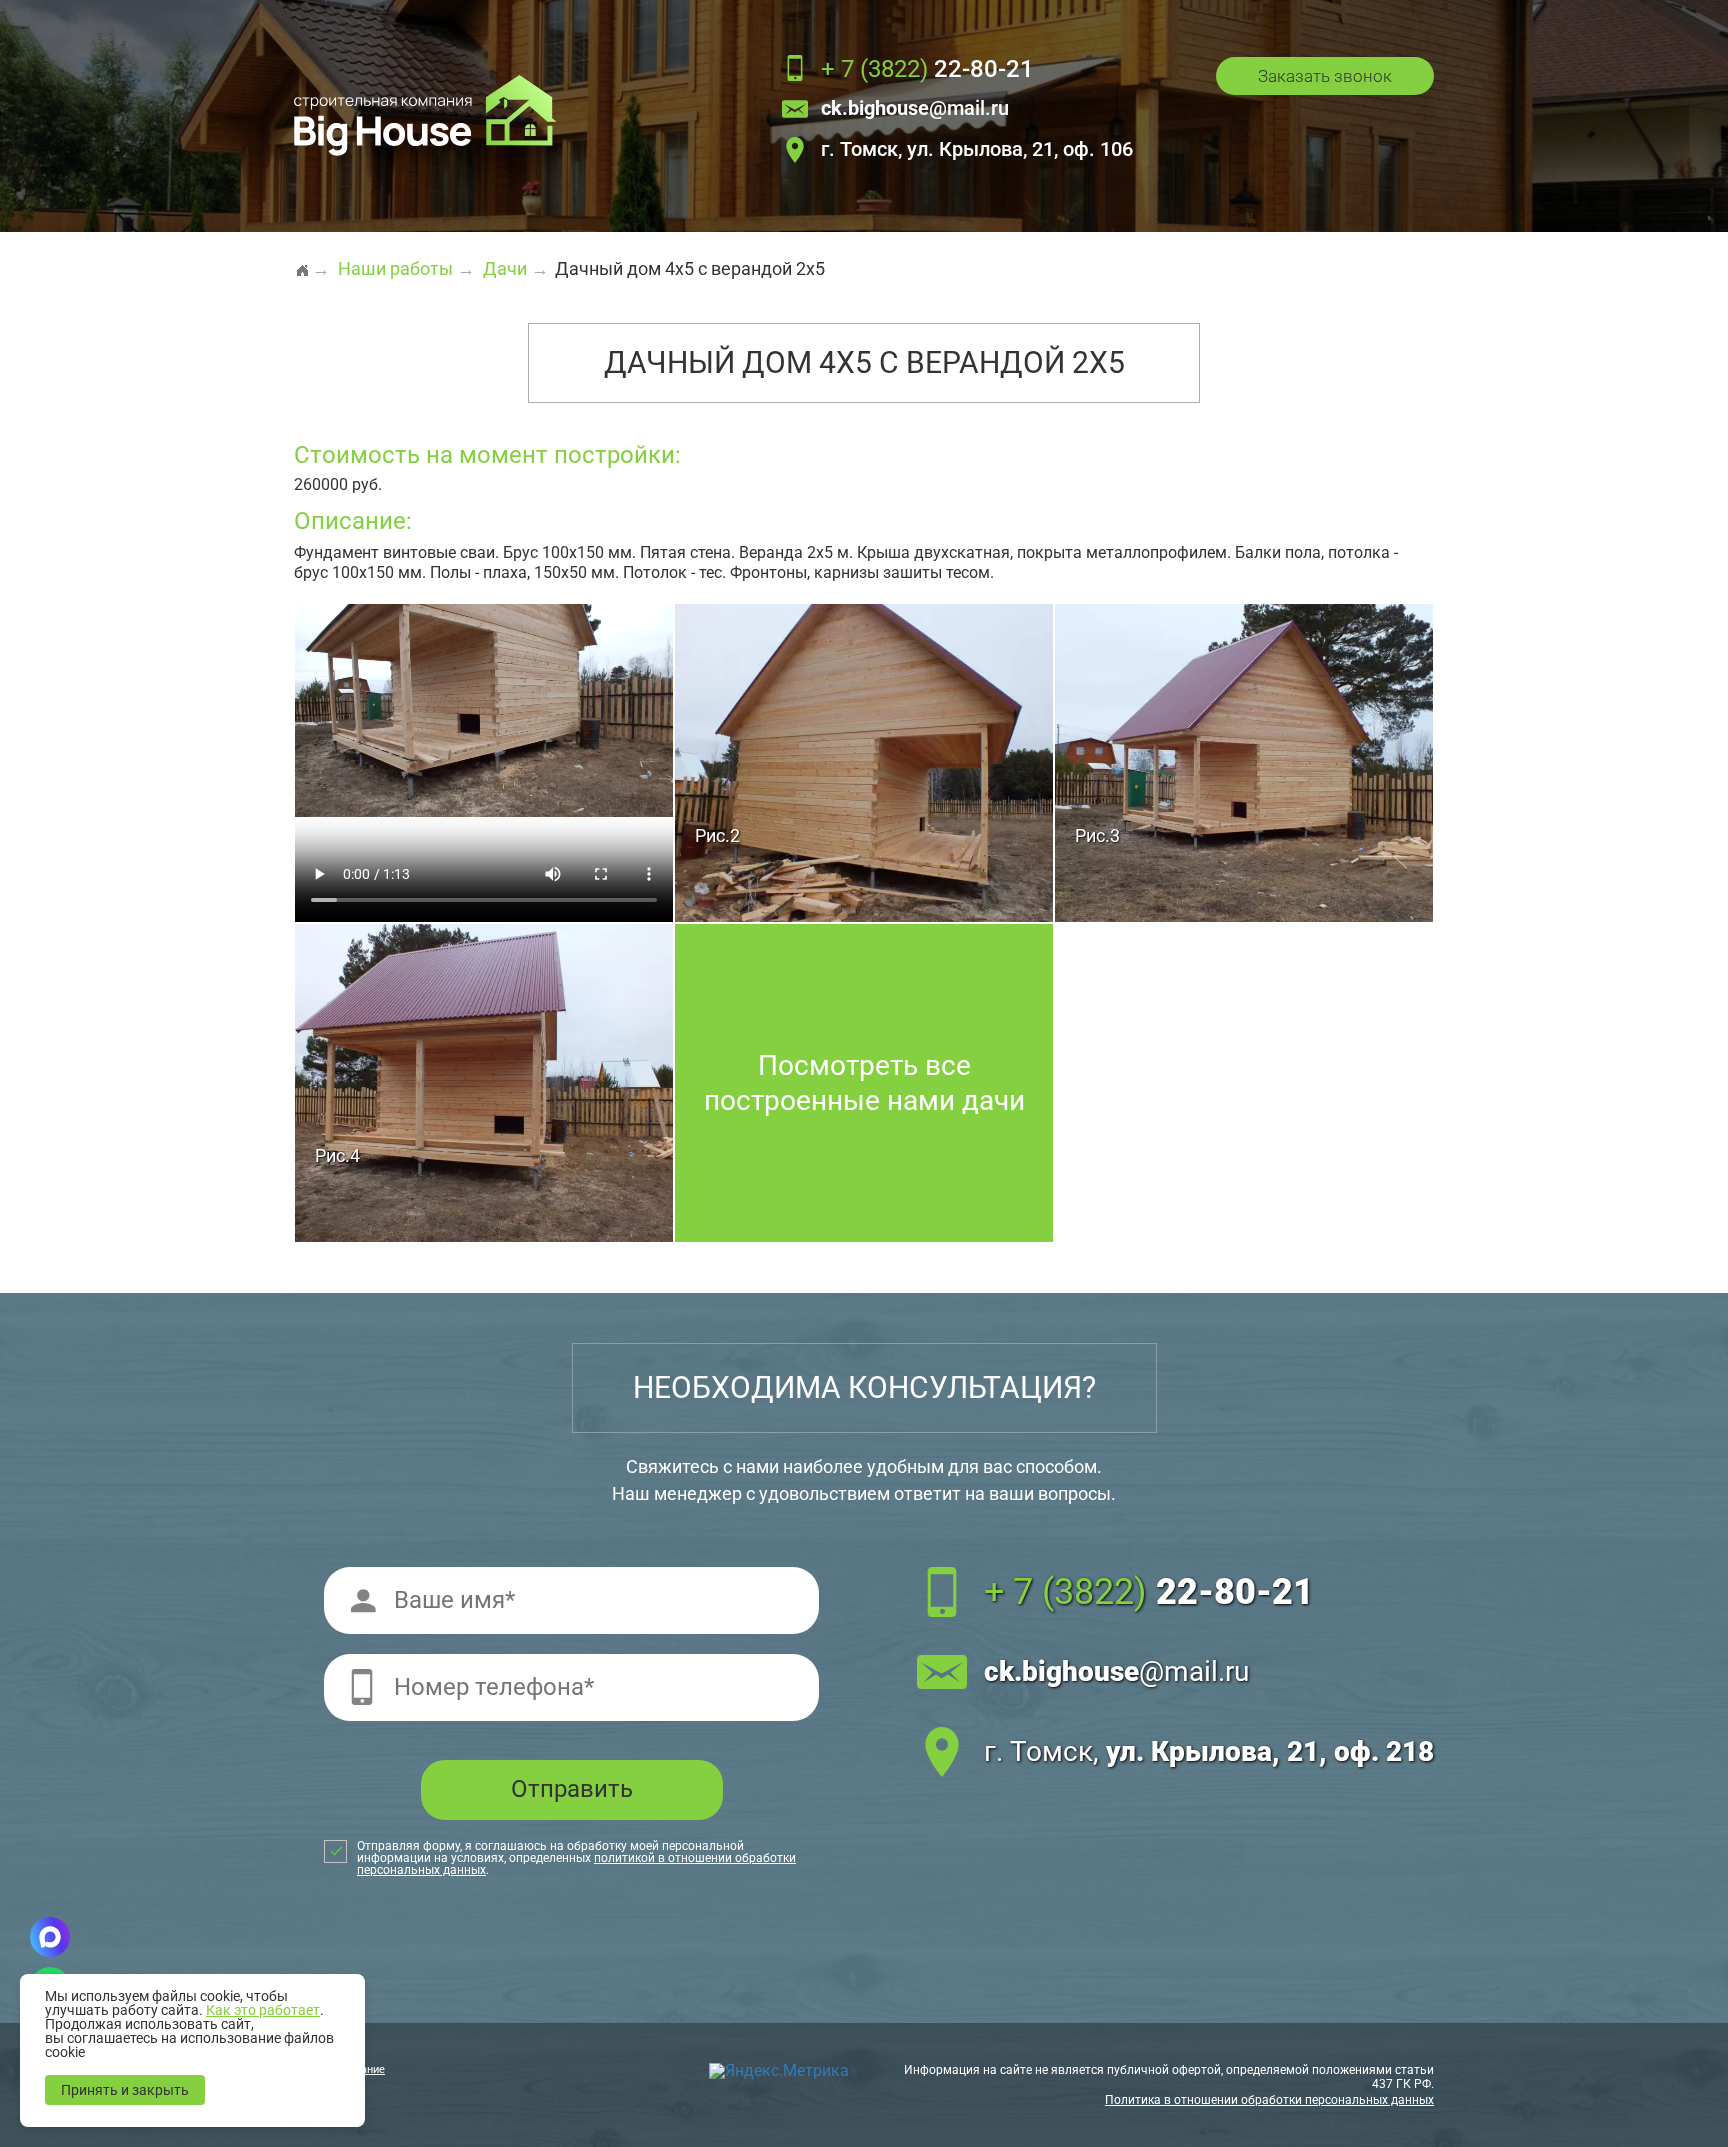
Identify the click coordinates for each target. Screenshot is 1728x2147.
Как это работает (263, 2010)
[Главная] (302, 262)
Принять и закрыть (125, 2090)
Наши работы (395, 268)
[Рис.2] (864, 761)
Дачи (505, 268)
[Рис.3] (1244, 761)
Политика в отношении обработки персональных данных (1269, 2100)
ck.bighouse (1116, 1671)
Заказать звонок (1325, 76)
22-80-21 (927, 70)
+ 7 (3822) (1149, 1592)
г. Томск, (1209, 1751)
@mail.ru (915, 109)
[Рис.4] (484, 1081)
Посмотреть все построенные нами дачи (864, 1083)
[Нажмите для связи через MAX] (50, 1937)
